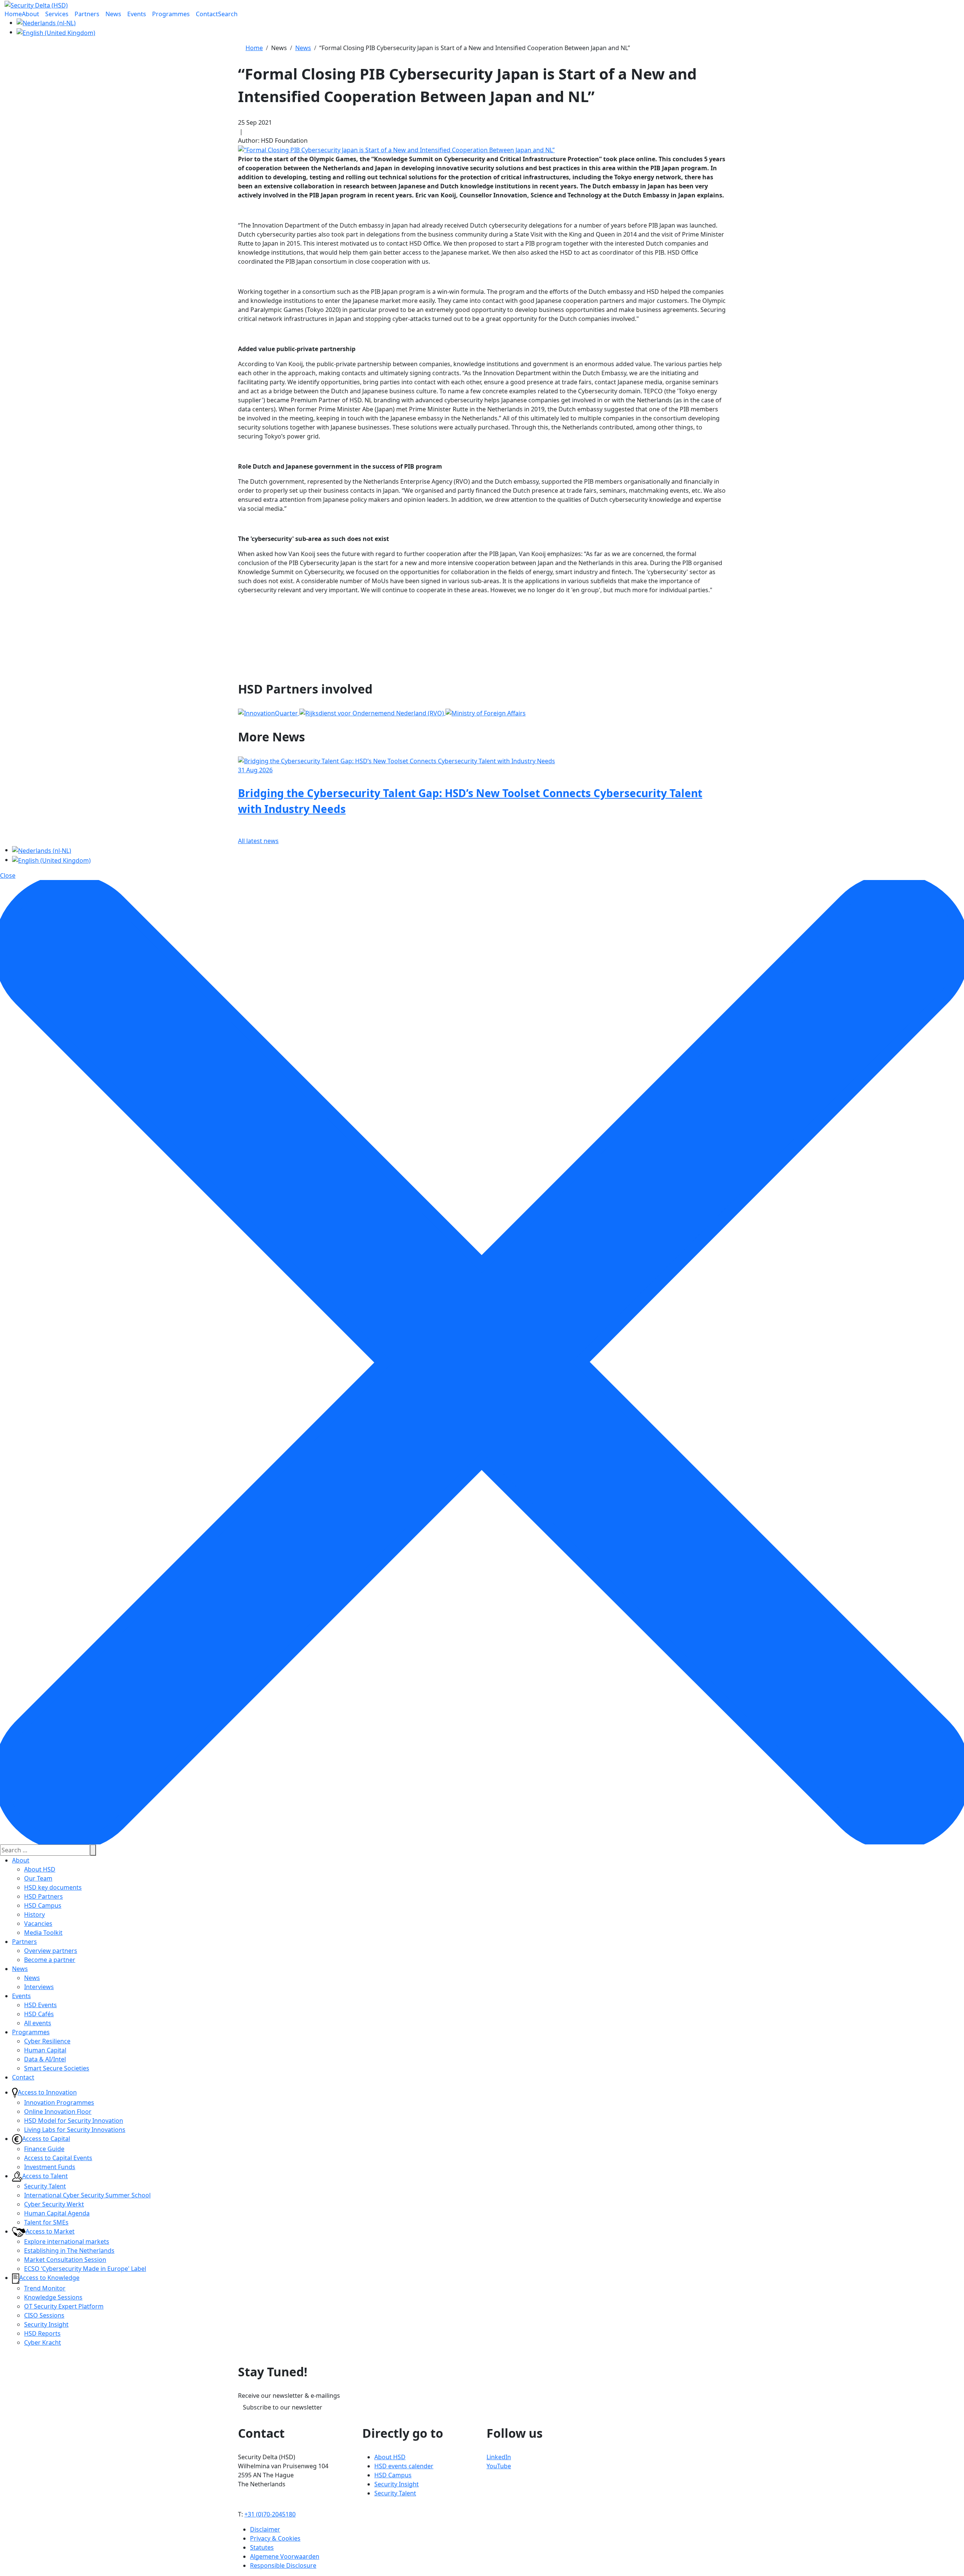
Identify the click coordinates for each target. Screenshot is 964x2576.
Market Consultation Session (65, 2260)
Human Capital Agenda (57, 2213)
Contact (23, 2077)
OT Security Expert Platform (64, 2306)
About (21, 1860)
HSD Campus (43, 1905)
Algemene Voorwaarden (285, 2556)
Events (21, 1996)
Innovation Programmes (59, 2102)
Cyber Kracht (43, 2342)
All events (38, 2023)
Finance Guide (44, 2149)
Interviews (39, 1987)
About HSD (40, 1869)
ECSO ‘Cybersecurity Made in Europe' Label (85, 2269)
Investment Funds (50, 2167)
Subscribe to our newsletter (283, 2407)
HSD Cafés (39, 2014)
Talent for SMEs (46, 2222)
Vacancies (38, 1924)
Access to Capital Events (58, 2158)
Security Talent (45, 2186)
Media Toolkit (43, 1933)
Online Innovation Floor (58, 2112)
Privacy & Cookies (275, 2538)
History (34, 1914)
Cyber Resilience (47, 2041)
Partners (24, 1942)
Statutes (262, 2547)
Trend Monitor (45, 2288)
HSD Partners (43, 1896)
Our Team (38, 1878)
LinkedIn (499, 2457)
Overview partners (51, 1951)
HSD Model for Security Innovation (74, 2121)
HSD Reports (42, 2333)
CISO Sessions (44, 2315)
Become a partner (50, 1960)
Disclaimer (265, 2529)
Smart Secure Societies (57, 2068)
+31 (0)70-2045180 (270, 2514)
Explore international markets (67, 2241)
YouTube (499, 2466)
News (20, 1969)
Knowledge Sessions (53, 2297)
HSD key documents (53, 1887)
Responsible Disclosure (283, 2565)
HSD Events (40, 2005)
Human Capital (45, 2050)
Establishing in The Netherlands (69, 2251)
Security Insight (46, 2324)
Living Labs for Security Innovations (75, 2130)
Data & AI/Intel (45, 2059)
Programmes (31, 2032)
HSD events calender (404, 2466)
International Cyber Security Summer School (87, 2195)
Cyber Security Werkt (54, 2204)
